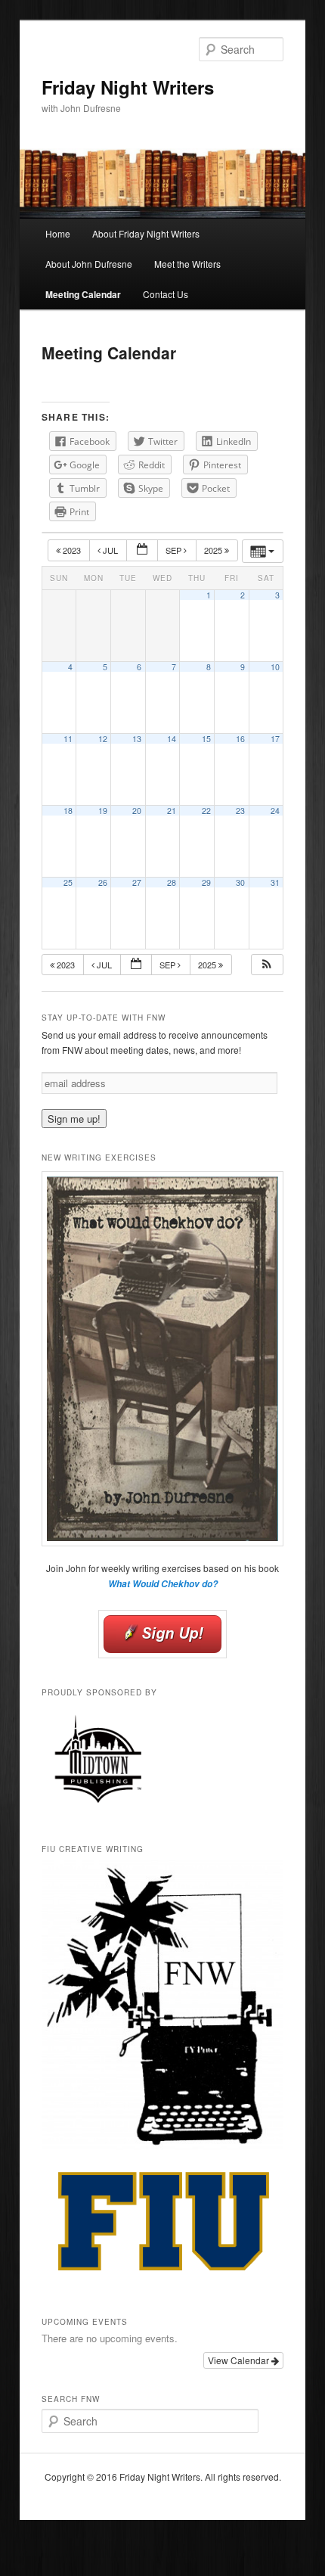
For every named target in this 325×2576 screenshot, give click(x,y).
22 (206, 811)
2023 (72, 550)
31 (275, 882)
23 (240, 811)
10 (275, 667)
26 (103, 882)
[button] (267, 965)
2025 (214, 550)
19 (103, 811)
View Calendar (240, 2360)
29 (206, 882)
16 (240, 739)
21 (172, 811)
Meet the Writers (187, 264)
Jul (110, 550)
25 (68, 882)
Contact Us (166, 294)
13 (137, 739)
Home (58, 233)
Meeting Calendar (83, 294)
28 (172, 882)
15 (206, 739)
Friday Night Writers (128, 87)
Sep (175, 550)
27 (137, 882)
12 (103, 739)
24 (275, 811)
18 (68, 811)
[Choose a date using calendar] (142, 550)
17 (275, 739)
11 (68, 739)
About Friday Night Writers (146, 233)
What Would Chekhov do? (163, 1584)
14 (172, 739)
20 (137, 811)
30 (240, 882)
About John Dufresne (89, 264)
